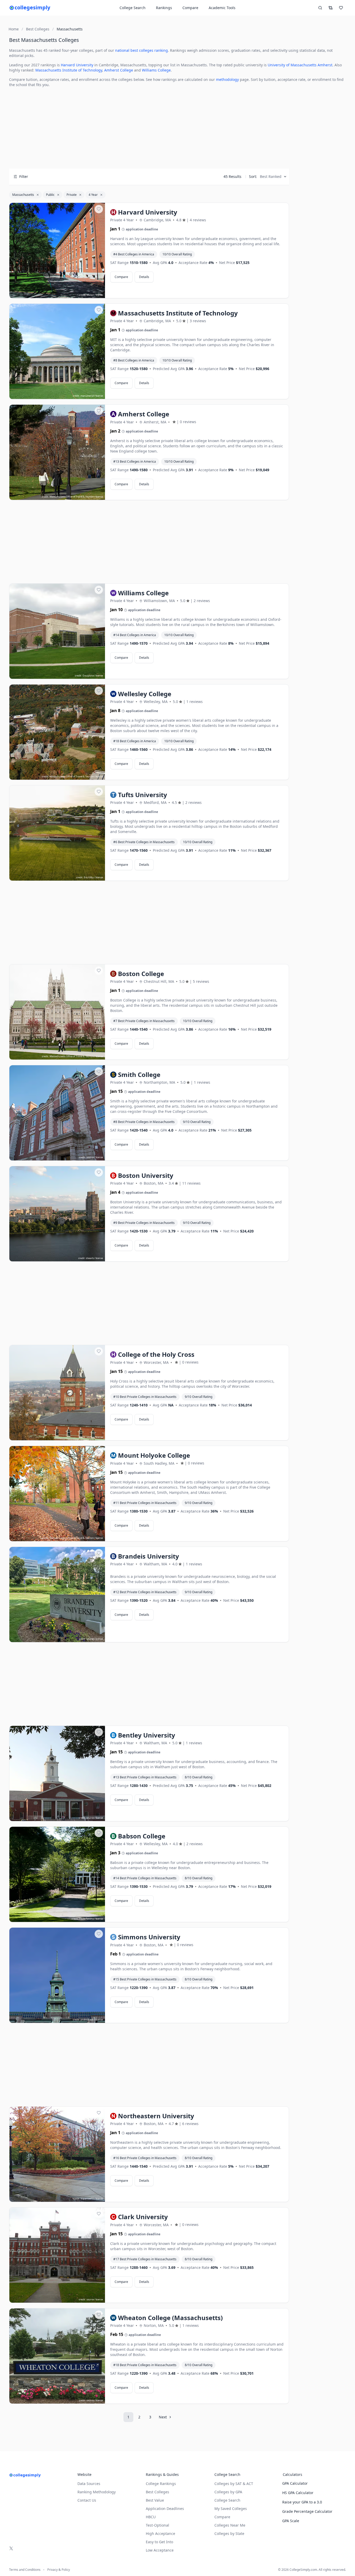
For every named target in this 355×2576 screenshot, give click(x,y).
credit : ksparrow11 (83, 2199)
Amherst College (119, 70)
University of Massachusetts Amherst (300, 65)
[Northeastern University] (57, 2154)
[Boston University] (57, 1214)
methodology (227, 79)
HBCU (151, 2517)
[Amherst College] (57, 453)
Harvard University (77, 65)
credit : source (86, 1157)
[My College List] (341, 8)
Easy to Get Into (159, 2542)
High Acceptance (160, 2533)
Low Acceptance (160, 2550)
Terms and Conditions (25, 2570)
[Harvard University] (57, 251)
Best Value (155, 2500)
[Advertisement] (149, 128)
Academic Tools (222, 8)
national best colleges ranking (142, 50)
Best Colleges (157, 2492)
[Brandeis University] (57, 1595)
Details (144, 277)
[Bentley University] (57, 1774)
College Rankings (161, 2484)
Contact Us (87, 2500)
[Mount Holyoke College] (57, 1494)
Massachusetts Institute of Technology (69, 70)
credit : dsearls (86, 1258)
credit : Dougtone (84, 676)
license (99, 295)
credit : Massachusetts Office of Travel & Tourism (68, 497)
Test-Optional (157, 2525)
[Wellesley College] (57, 732)
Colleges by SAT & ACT (234, 2484)
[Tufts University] (57, 833)
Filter (24, 176)
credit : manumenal (83, 396)
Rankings (164, 8)
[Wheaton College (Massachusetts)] (57, 2356)
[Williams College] (57, 631)
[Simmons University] (57, 1975)
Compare (190, 8)
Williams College (156, 70)
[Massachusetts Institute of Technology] (57, 352)
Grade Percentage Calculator (307, 2511)
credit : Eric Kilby (85, 877)
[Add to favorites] (99, 209)
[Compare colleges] (331, 8)
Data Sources (89, 2484)
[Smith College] (57, 1113)
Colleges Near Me (230, 2525)
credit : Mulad (86, 295)
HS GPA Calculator (298, 2493)
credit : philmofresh (83, 2020)
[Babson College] (57, 1875)
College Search (227, 2500)
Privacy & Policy (59, 2570)
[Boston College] (57, 1012)
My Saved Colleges (231, 2509)
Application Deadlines (165, 2509)
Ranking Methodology (97, 2492)
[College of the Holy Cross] (57, 1393)
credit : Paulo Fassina (83, 1919)
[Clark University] (57, 2255)
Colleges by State (229, 2533)
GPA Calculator (295, 2483)
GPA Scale (291, 2521)
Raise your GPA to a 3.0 (302, 2502)
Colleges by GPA (228, 2492)
